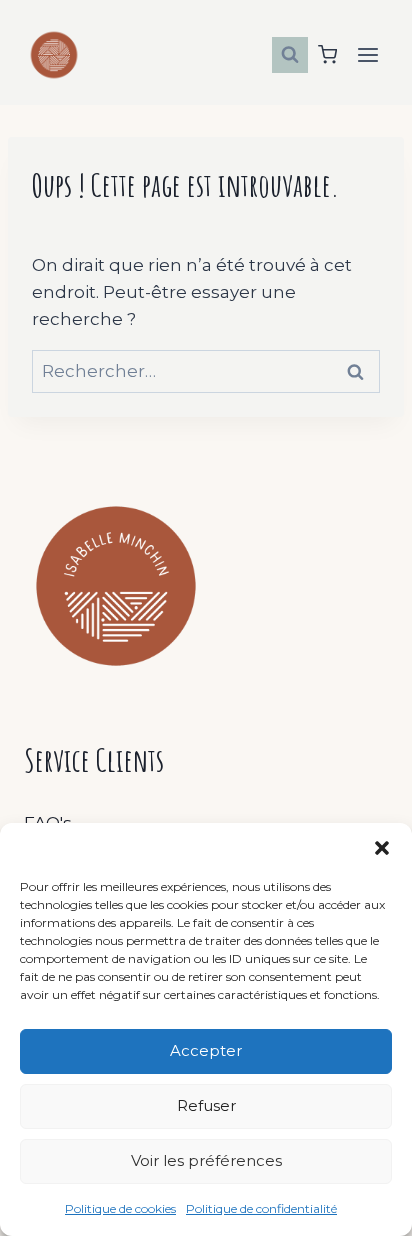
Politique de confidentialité (261, 1208)
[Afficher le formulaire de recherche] (290, 55)
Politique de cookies (120, 1208)
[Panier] (327, 54)
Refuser (206, 1105)
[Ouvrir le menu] (367, 54)
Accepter (206, 1050)
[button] (382, 848)
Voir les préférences (206, 1160)
